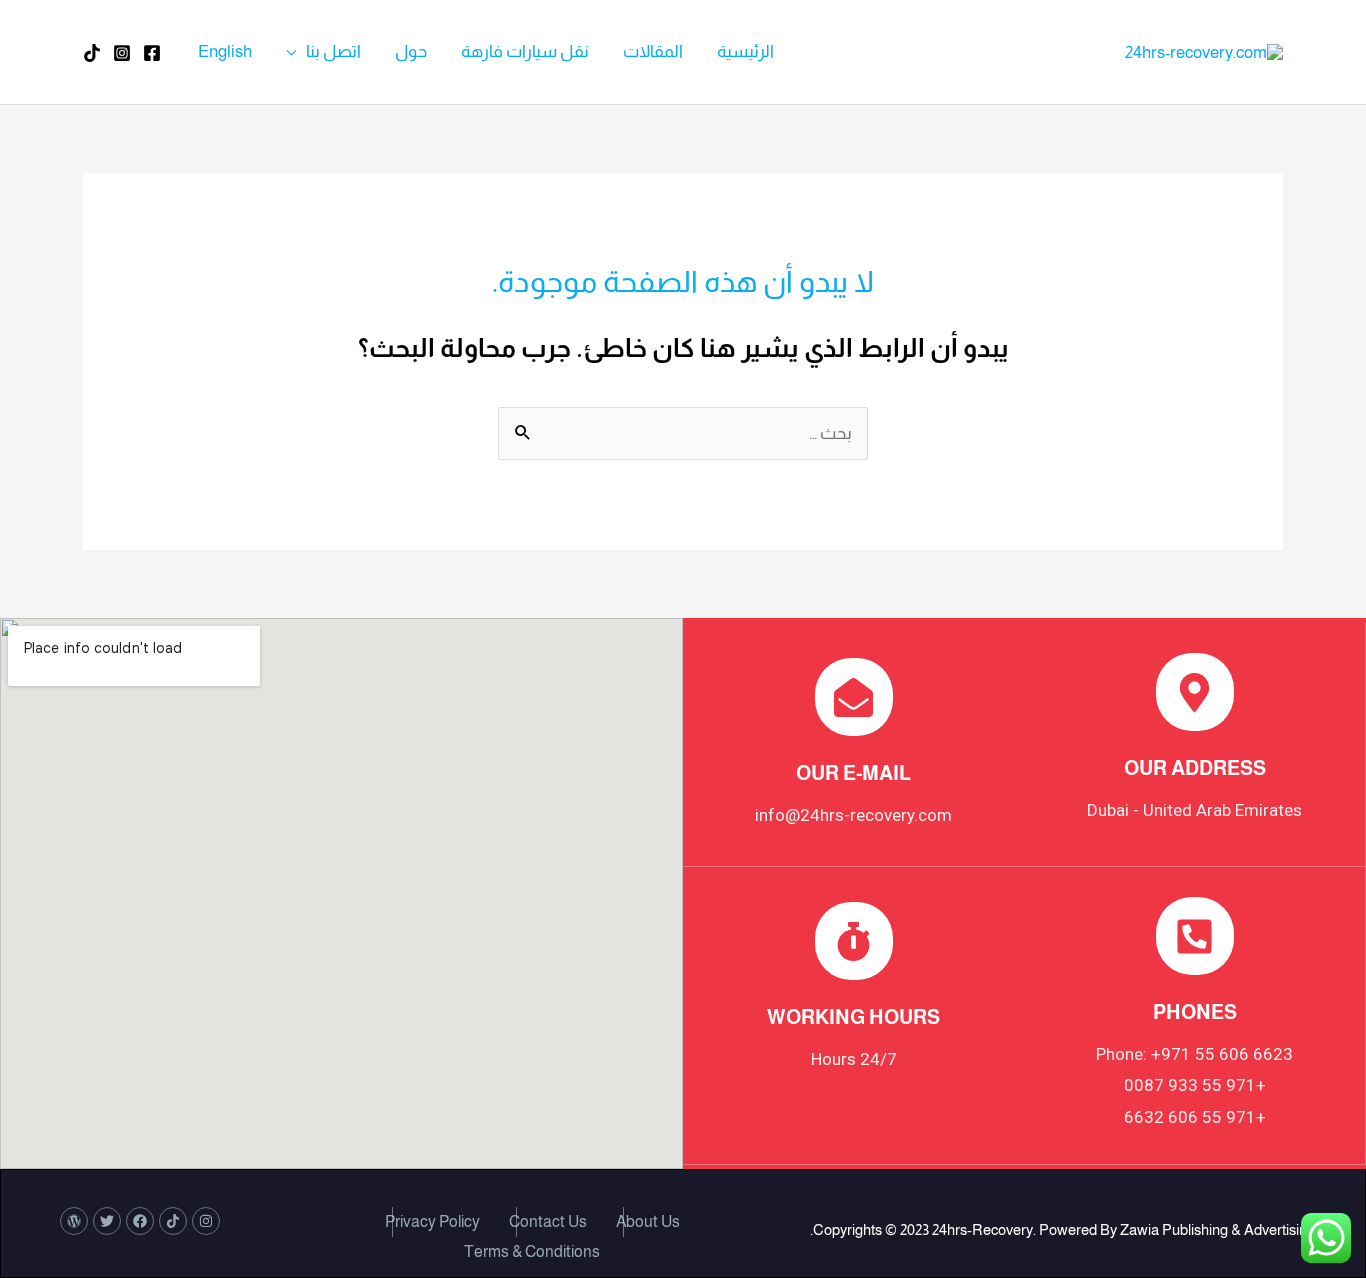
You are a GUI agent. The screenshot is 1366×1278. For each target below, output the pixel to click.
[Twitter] (107, 1221)
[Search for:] (683, 433)
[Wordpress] (74, 1221)
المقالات (653, 51)
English (225, 51)
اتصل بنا (333, 51)
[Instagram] (122, 53)
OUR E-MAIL (853, 773)
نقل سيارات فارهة (525, 51)
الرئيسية (745, 51)
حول (411, 51)
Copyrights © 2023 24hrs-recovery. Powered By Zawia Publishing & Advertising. (1062, 1229)
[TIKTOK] (92, 53)
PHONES (1195, 1012)
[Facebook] (152, 53)
